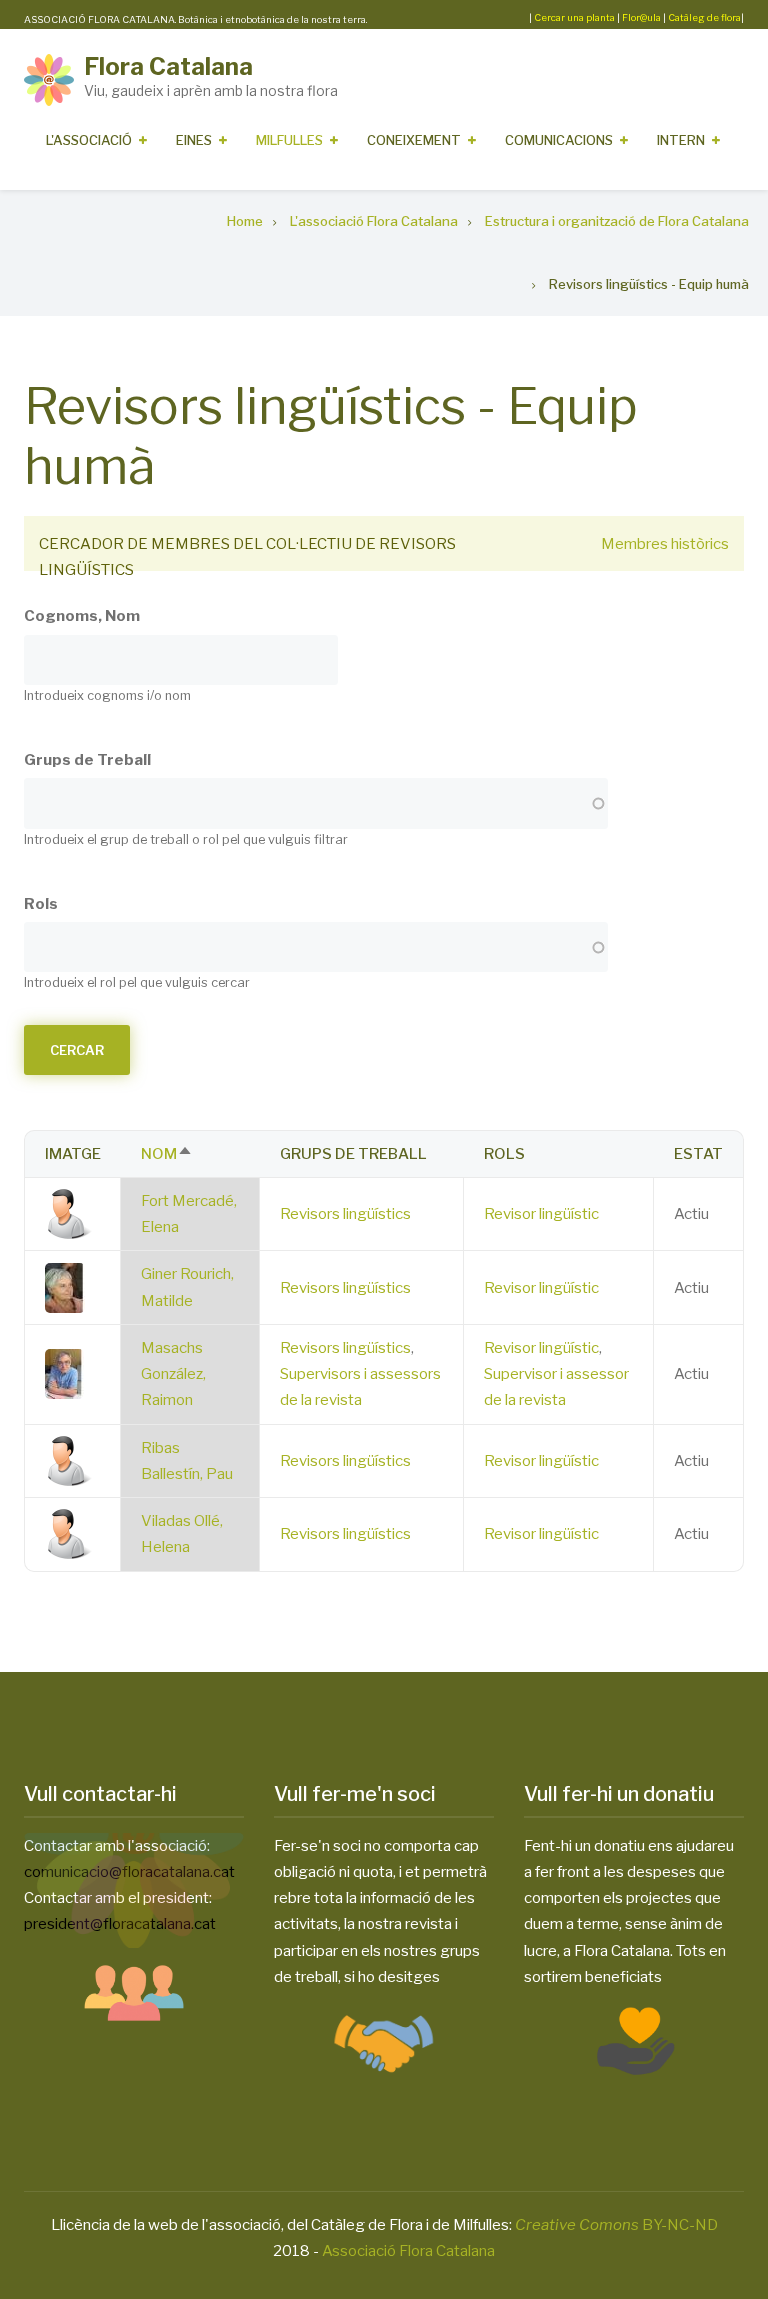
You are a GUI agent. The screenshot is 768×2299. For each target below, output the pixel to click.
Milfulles (289, 140)
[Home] (49, 79)
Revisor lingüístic (541, 1214)
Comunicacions (559, 140)
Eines (194, 140)
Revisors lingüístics (345, 1214)
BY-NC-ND (616, 2225)
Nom (167, 1154)
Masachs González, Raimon (173, 1374)
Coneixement (414, 140)
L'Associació (89, 140)
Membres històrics (665, 544)
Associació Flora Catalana (408, 2251)
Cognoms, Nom (82, 616)
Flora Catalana (168, 66)
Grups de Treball (87, 760)
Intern (681, 140)
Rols (41, 904)
